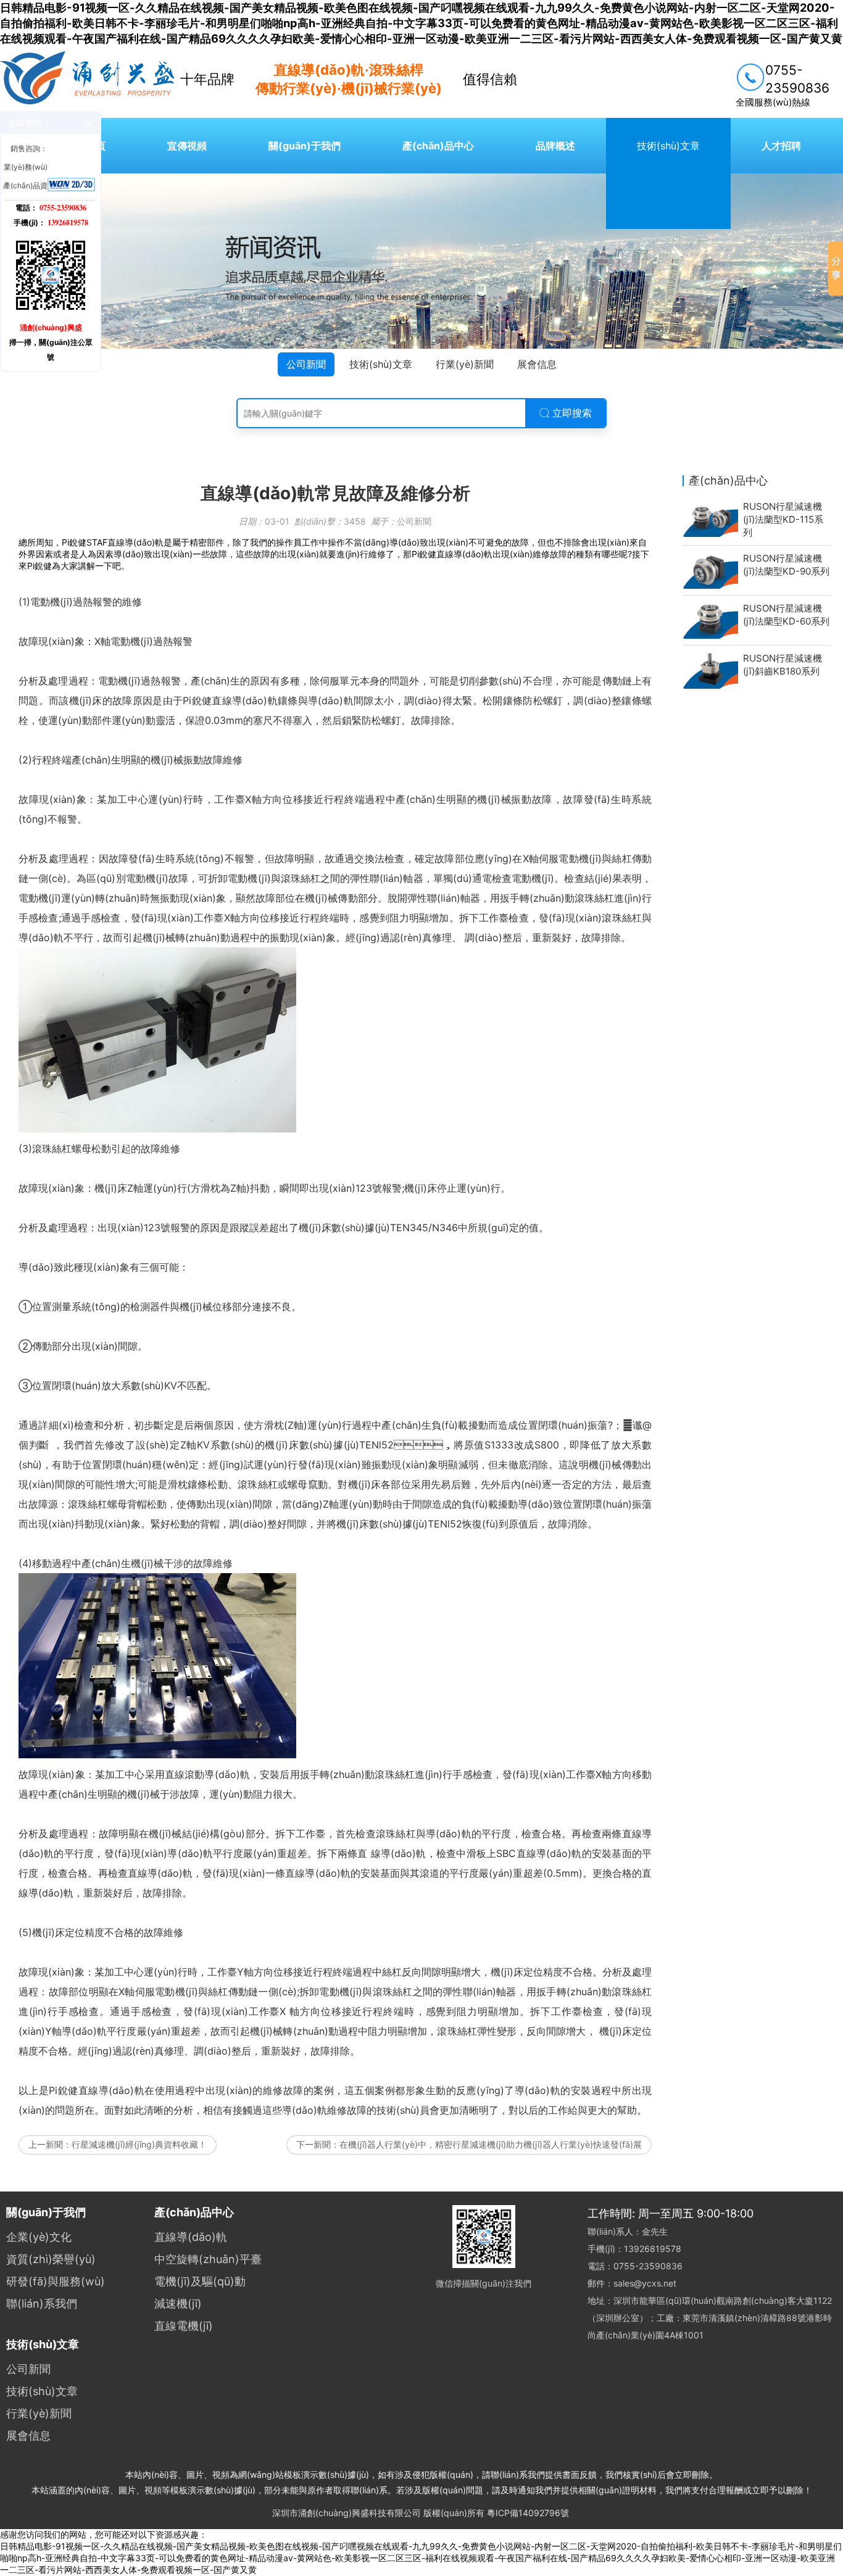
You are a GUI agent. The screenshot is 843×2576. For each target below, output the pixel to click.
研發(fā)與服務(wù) (56, 2281)
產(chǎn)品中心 (438, 146)
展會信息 (537, 364)
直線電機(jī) (184, 2326)
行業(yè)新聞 (465, 364)
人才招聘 (781, 146)
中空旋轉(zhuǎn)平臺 (208, 2259)
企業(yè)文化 (39, 2237)
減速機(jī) (178, 2304)
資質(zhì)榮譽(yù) (51, 2259)
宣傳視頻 (187, 146)
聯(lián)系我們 (42, 2304)
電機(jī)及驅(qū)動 (200, 2281)
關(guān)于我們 (305, 146)
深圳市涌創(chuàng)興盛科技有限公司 (347, 2513)
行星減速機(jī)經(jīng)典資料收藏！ (139, 2144)
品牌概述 (555, 146)
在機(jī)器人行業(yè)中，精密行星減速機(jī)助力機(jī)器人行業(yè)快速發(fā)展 (491, 2144)
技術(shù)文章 (668, 146)
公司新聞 (306, 364)
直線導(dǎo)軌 (191, 2237)
